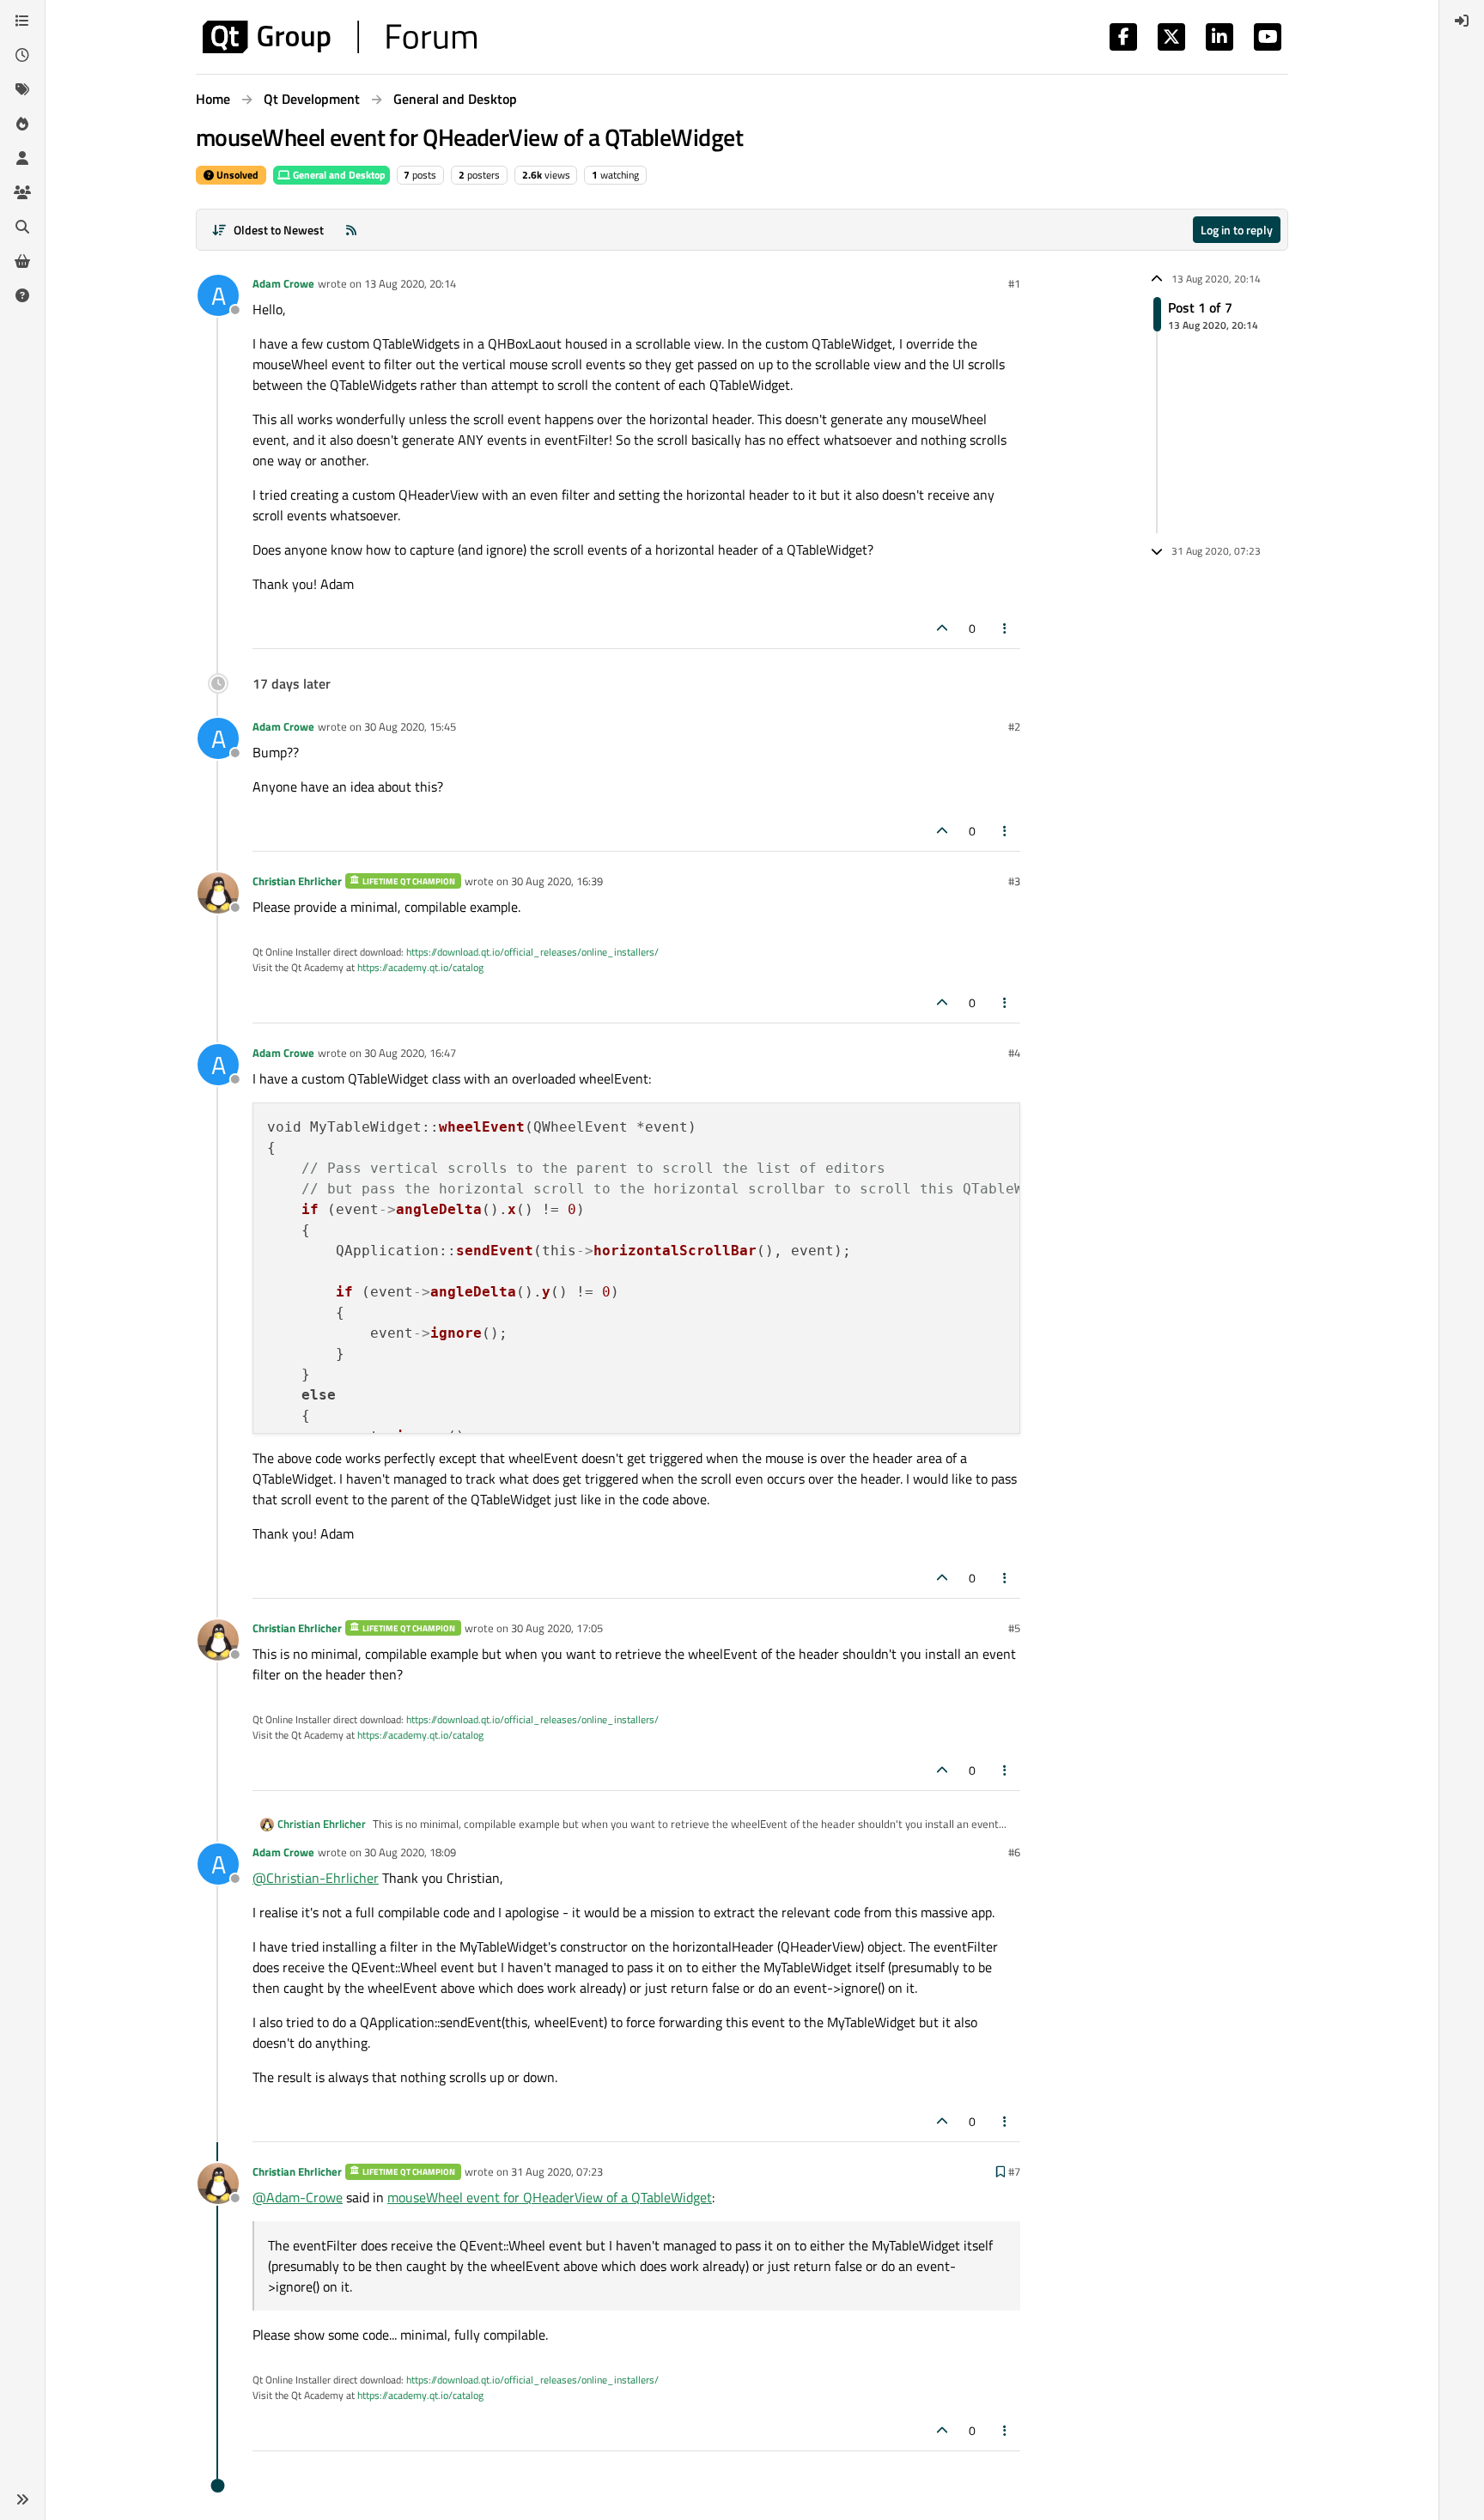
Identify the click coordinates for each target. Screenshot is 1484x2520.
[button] (22, 2499)
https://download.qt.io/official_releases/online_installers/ (532, 952)
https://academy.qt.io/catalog (420, 967)
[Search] (22, 227)
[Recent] (22, 55)
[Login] (1462, 21)
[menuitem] (1462, 21)
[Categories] (22, 21)
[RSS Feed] (351, 230)
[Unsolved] (22, 295)
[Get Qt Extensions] (22, 261)
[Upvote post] (942, 628)
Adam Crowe (283, 283)
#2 (1014, 726)
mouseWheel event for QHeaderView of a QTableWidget (550, 2197)
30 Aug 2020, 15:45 (410, 726)
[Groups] (22, 192)
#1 (1014, 283)
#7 (1014, 2171)
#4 (1014, 1053)
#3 (1014, 881)
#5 (1014, 1628)
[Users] (22, 158)
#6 (1014, 1852)
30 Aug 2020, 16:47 (410, 1053)
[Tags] (22, 89)
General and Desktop (338, 175)
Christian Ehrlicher (297, 881)
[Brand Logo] (340, 37)
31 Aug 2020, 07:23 (557, 2171)
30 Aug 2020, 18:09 (410, 1852)
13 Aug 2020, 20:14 (410, 283)
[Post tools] (1006, 628)
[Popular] (22, 124)
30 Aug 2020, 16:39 (557, 881)
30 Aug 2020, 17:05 (557, 1628)
